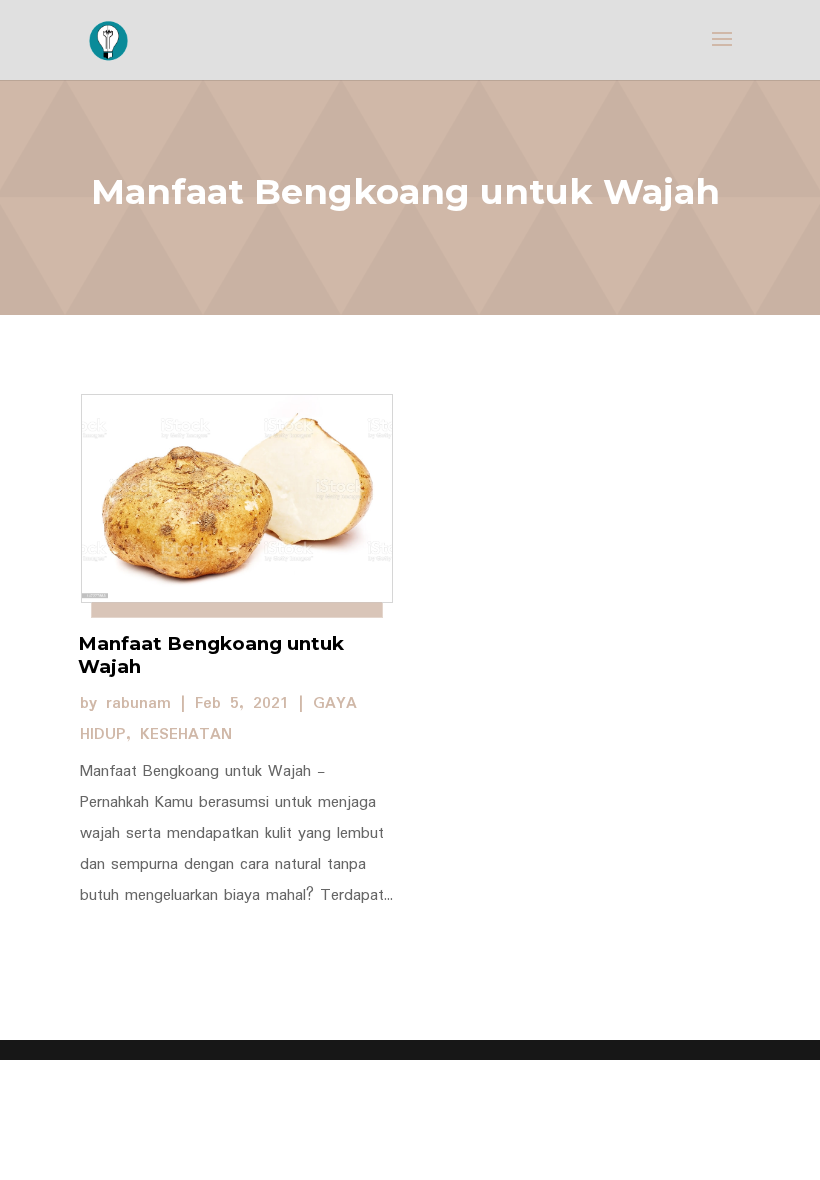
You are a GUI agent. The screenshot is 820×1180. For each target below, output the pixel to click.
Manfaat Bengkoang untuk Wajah (211, 655)
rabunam (138, 703)
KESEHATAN (186, 734)
